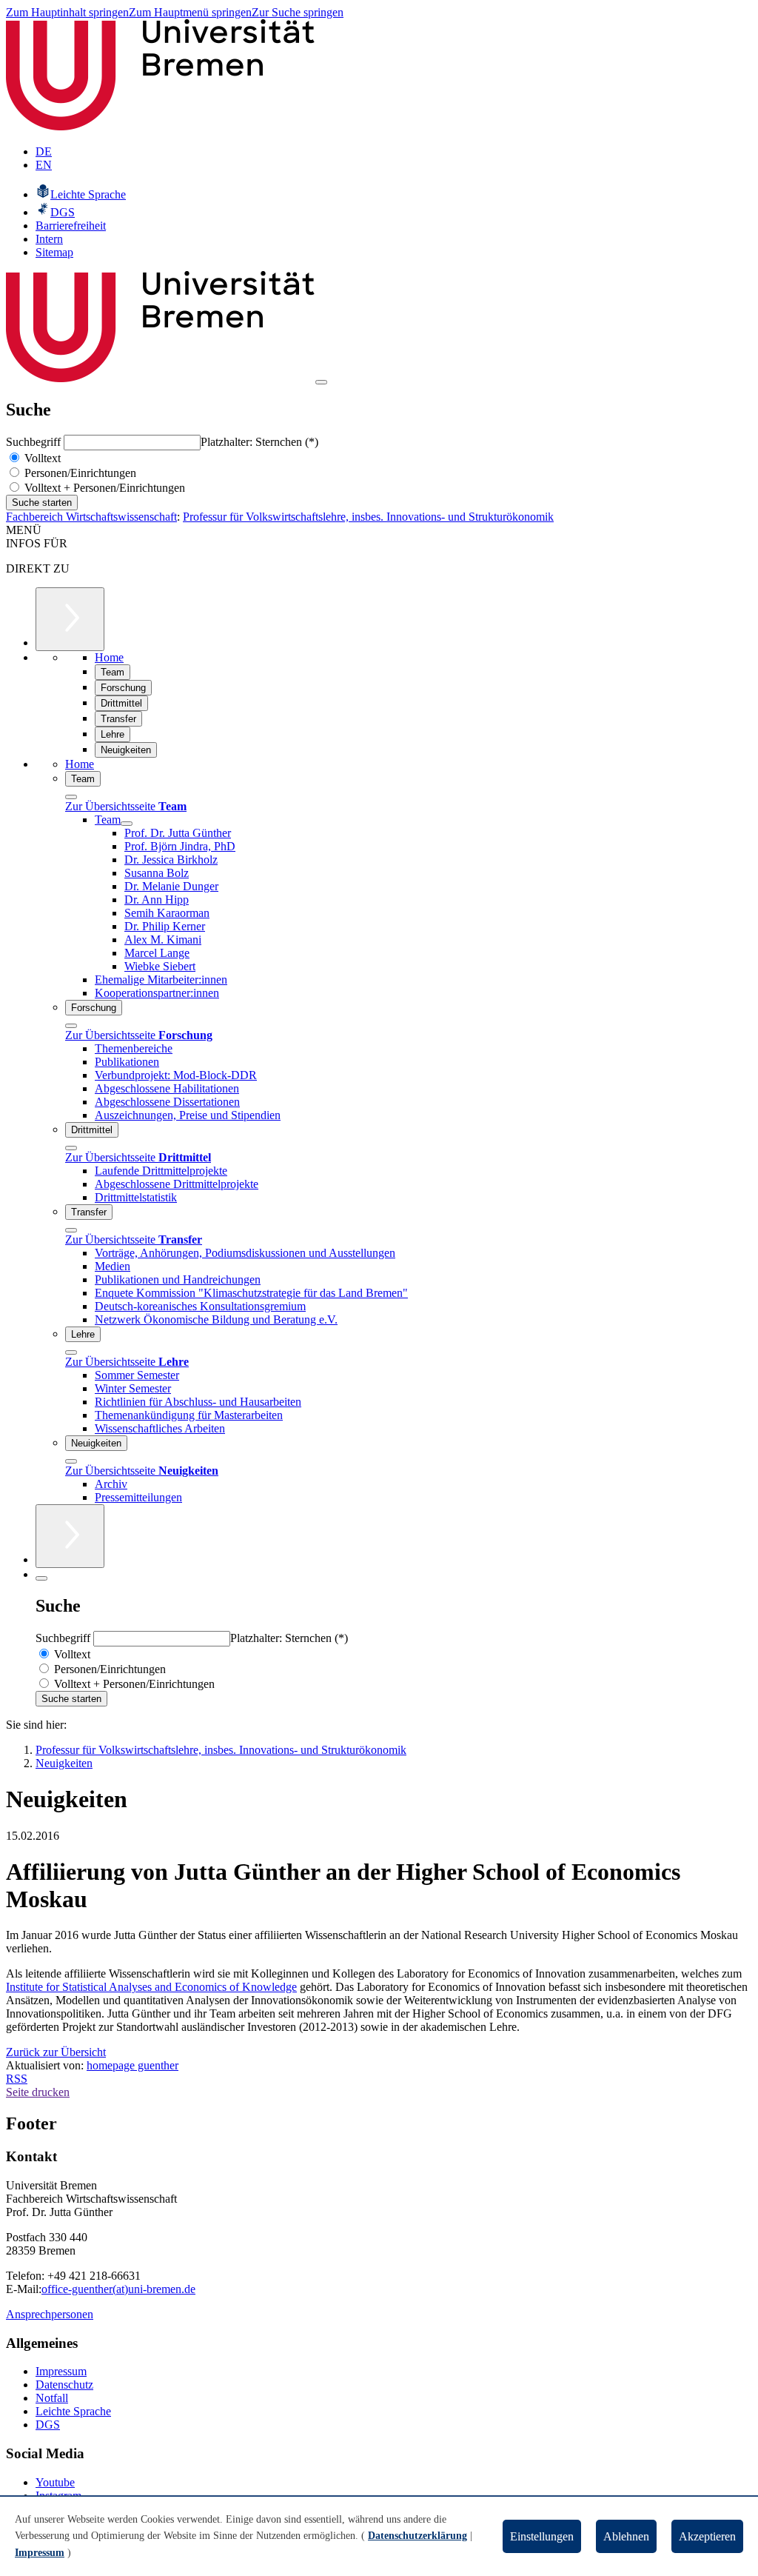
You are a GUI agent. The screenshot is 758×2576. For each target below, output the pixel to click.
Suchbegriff (35, 442)
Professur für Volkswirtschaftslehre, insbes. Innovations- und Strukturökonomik (368, 517)
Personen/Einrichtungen (79, 473)
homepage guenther (133, 2065)
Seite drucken (38, 2092)
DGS (48, 2425)
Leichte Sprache (73, 2411)
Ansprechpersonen (50, 2314)
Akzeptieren (707, 2536)
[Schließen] (71, 797)
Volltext (41, 458)
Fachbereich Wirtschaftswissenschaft (91, 517)
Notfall (52, 2398)
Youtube (55, 2482)
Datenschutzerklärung (417, 2536)
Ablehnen (626, 2536)
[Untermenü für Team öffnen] (127, 824)
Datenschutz (64, 2385)
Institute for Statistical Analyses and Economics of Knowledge (151, 1987)
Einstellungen (542, 2536)
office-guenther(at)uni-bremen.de (118, 2289)
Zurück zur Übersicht (56, 2052)
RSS (17, 2079)
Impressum (61, 2371)
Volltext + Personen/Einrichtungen (103, 488)
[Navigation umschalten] (321, 382)
